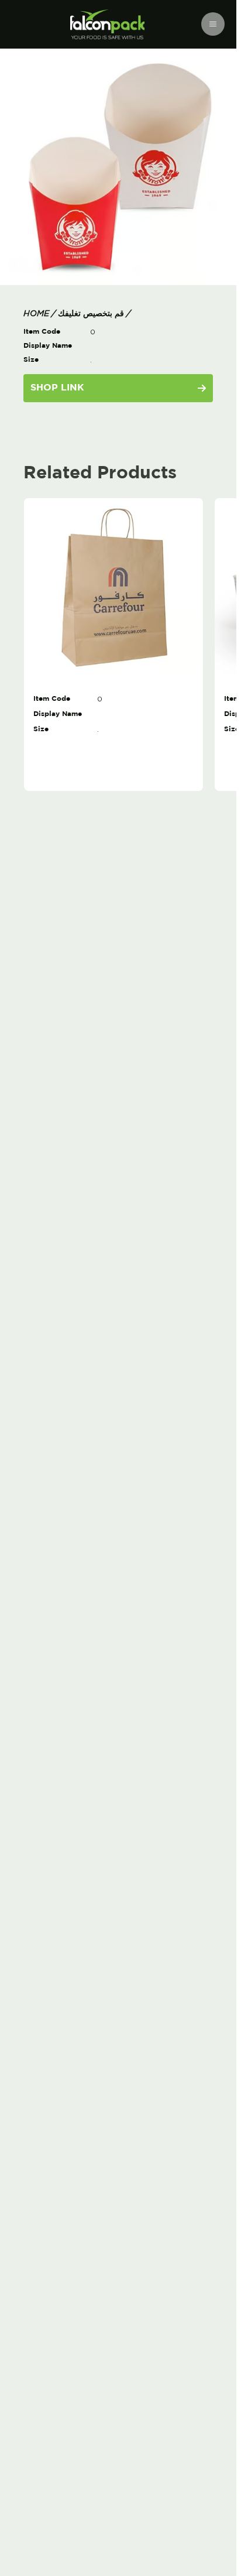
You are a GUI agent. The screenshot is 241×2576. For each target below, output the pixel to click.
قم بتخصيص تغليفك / (93, 314)
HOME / (39, 314)
